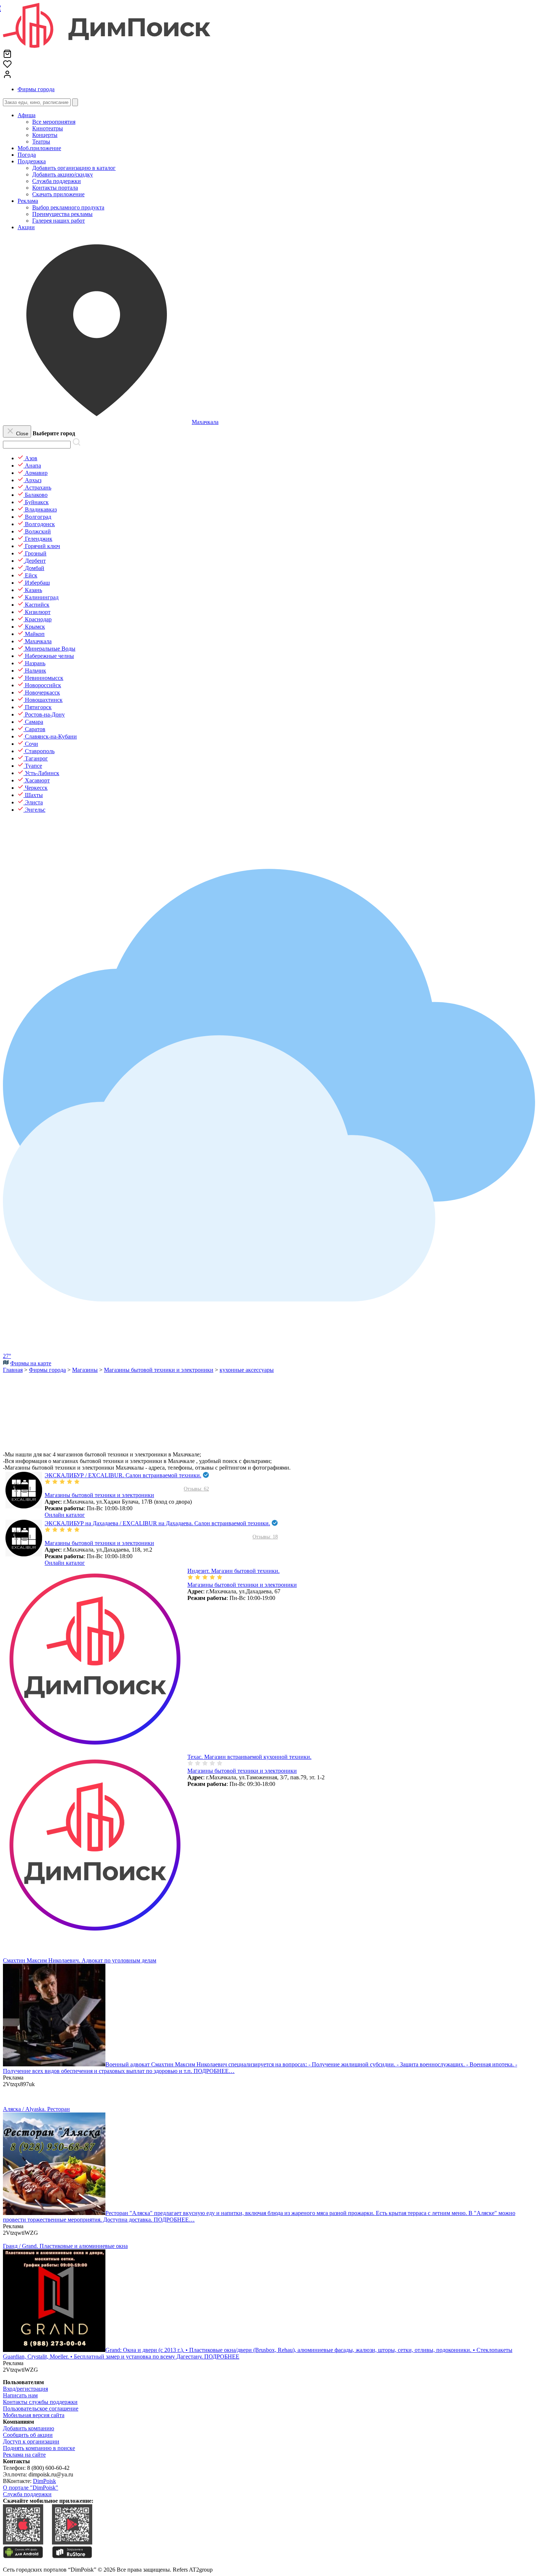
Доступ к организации (31, 2441)
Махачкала (205, 422)
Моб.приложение (39, 148)
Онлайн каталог (65, 1515)
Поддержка (32, 161)
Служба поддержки (27, 2494)
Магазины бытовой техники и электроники (99, 1495)
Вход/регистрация (25, 2389)
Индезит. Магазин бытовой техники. (233, 1571)
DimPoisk (44, 2481)
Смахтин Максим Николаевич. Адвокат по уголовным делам (80, 1960)
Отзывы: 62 (196, 1489)
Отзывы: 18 (265, 1537)
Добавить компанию (29, 2428)
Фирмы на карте (31, 1363)
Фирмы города (36, 89)
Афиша (27, 115)
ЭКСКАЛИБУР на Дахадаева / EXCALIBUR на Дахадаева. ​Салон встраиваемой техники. (157, 1523)
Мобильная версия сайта (34, 2415)
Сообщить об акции (28, 2435)
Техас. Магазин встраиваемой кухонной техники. (249, 1757)
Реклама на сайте (24, 2455)
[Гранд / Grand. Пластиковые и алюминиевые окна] (54, 2350)
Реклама (28, 201)
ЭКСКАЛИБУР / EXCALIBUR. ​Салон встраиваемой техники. (123, 1475)
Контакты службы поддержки (40, 2402)
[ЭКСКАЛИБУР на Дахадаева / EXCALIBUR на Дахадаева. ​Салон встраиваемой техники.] (24, 1554)
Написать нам (20, 2395)
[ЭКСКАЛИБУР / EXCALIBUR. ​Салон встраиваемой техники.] (24, 1506)
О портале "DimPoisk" (31, 2488)
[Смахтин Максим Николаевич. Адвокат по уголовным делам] (54, 2064)
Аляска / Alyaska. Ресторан (36, 2109)
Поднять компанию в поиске (39, 2448)
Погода (27, 155)
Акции (26, 227)
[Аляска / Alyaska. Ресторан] (54, 2213)
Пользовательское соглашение (41, 2409)
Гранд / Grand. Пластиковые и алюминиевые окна (65, 2246)
